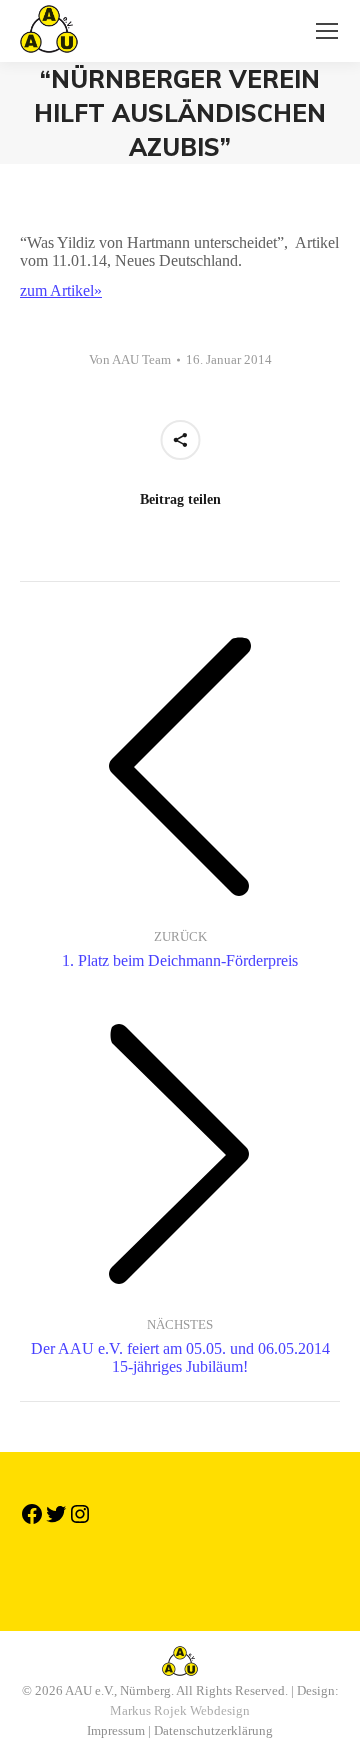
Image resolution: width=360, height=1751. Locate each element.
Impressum (116, 1730)
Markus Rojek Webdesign (180, 1710)
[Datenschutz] (180, 1581)
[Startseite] (180, 1561)
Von (130, 359)
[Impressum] (180, 1571)
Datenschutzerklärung (213, 1730)
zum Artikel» (61, 290)
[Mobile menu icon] (327, 31)
